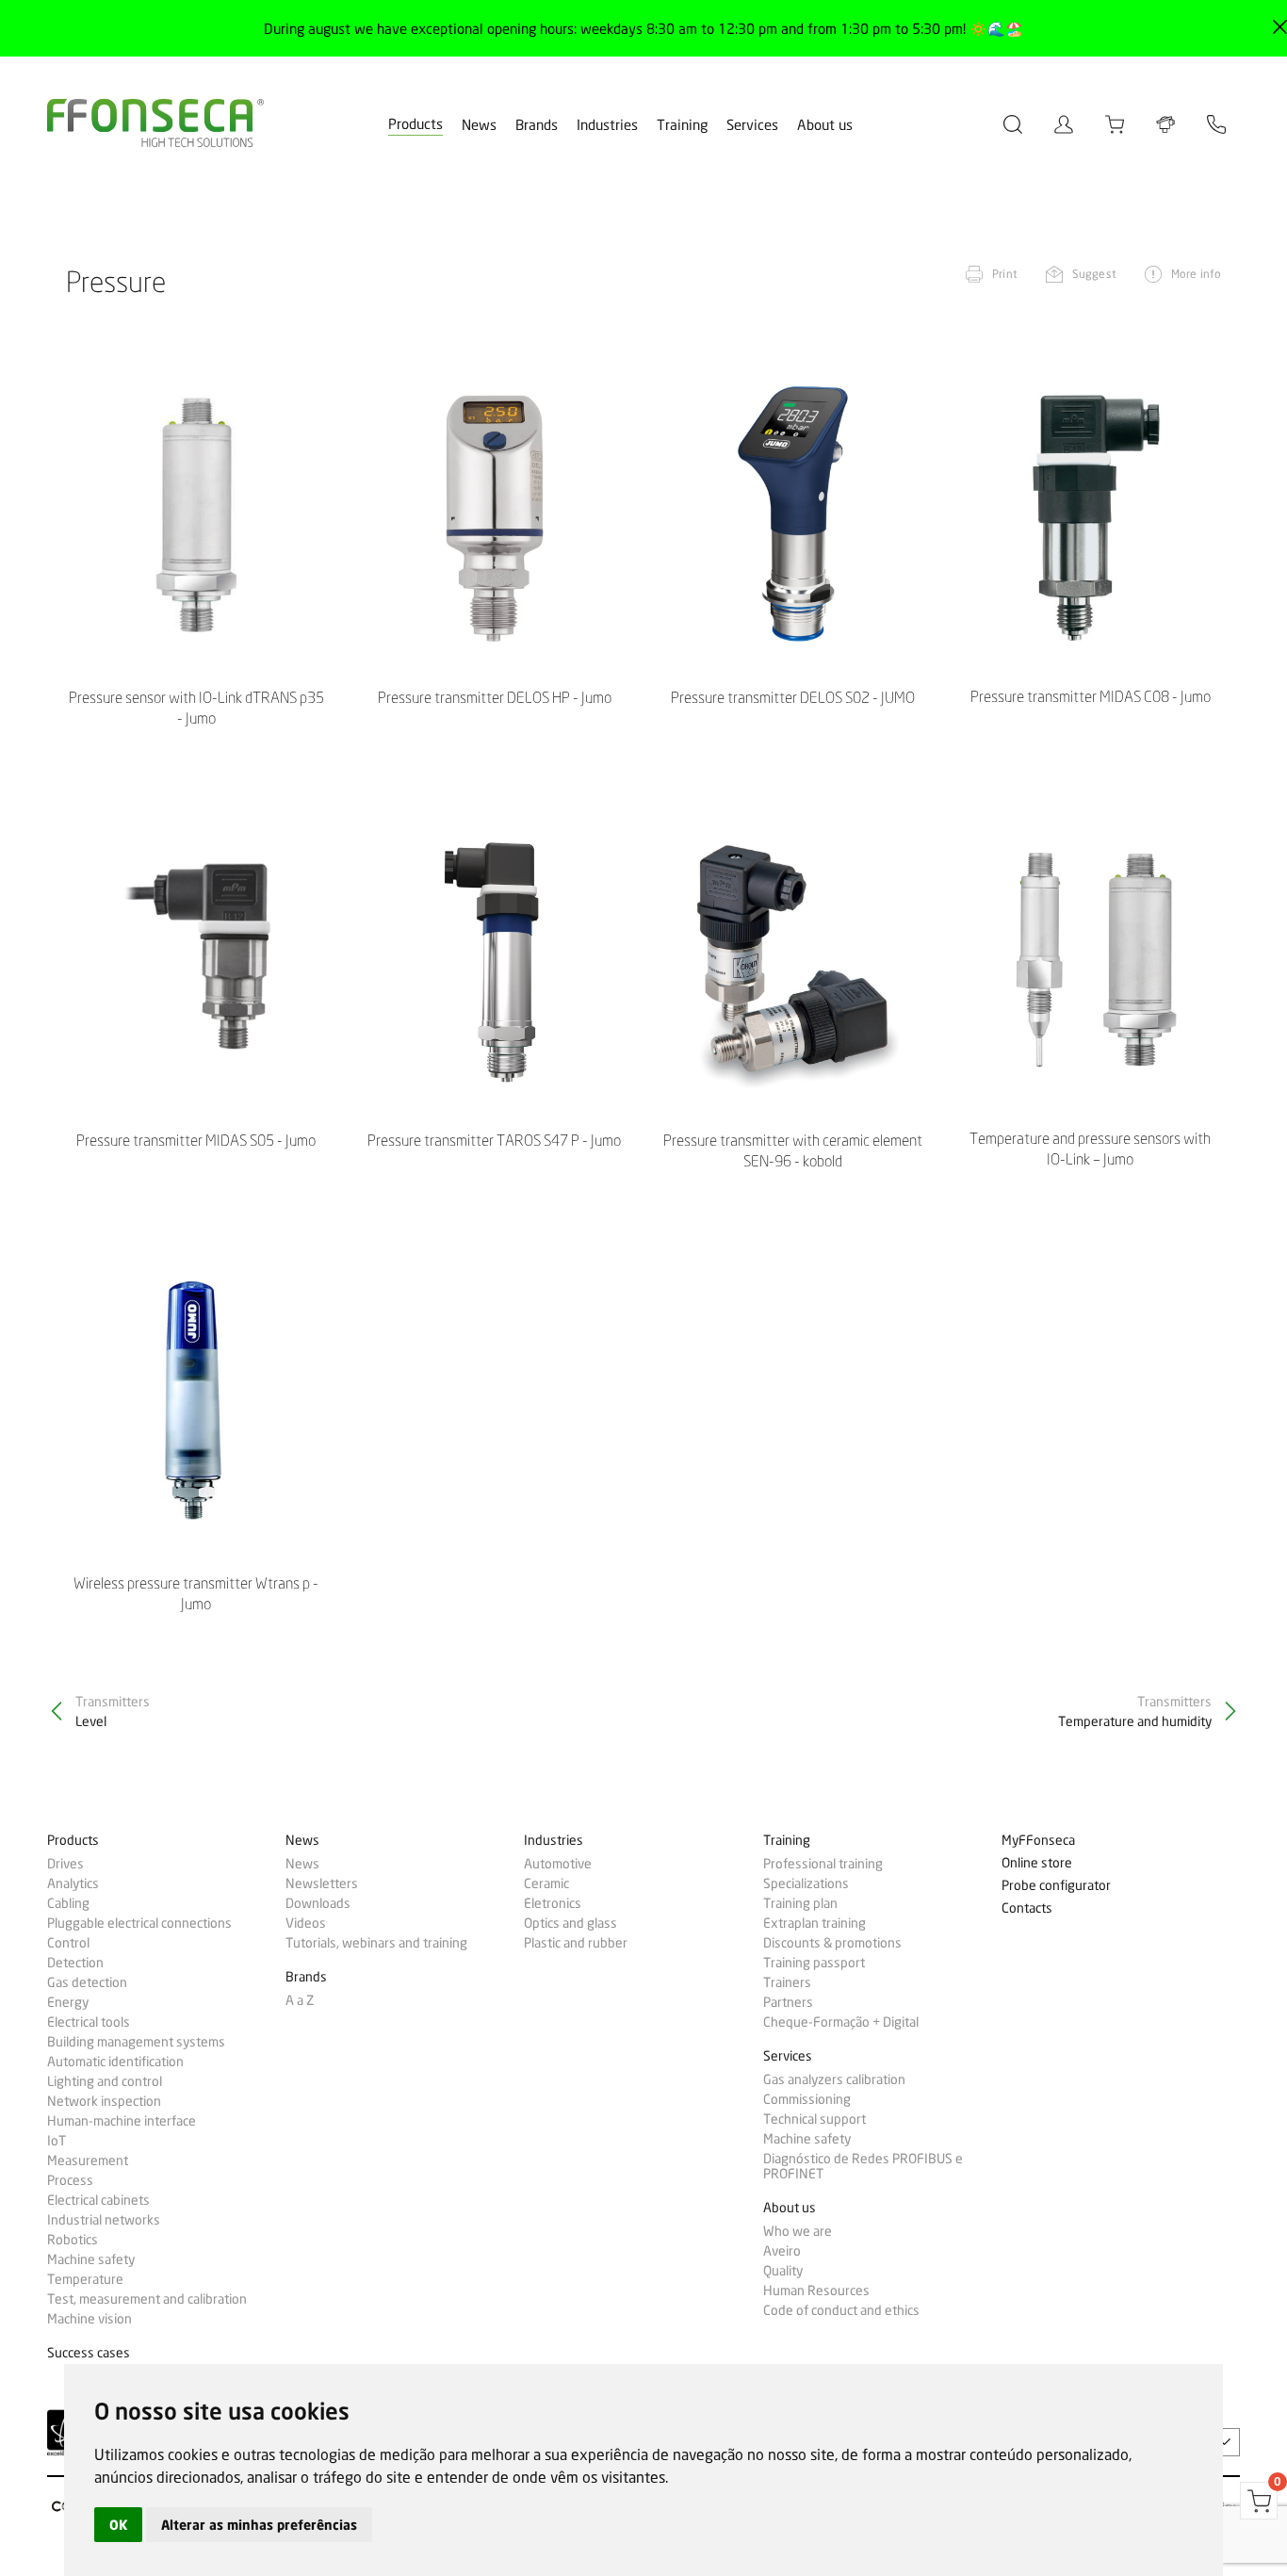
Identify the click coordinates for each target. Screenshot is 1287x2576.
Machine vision (90, 2319)
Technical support (815, 2119)
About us (825, 125)
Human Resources (816, 2291)
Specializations (806, 1883)
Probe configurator (1056, 1886)
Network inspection (104, 2101)
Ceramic (546, 1883)
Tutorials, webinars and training (376, 1943)
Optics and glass (570, 1923)
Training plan (800, 1903)
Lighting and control (105, 2081)
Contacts (1027, 1908)
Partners (788, 2002)
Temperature (85, 2279)
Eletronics (553, 1903)
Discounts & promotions (832, 1943)
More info (1196, 274)
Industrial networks (104, 2220)
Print (1005, 274)
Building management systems (136, 2042)
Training (682, 125)
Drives (65, 1864)
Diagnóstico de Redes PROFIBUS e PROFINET (863, 2166)
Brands (537, 125)
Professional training (823, 1864)
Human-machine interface (122, 2121)
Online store (1037, 1863)
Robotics (73, 2240)
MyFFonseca (1038, 1841)
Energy (68, 2002)
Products (415, 124)
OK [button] (118, 2525)
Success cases (89, 2353)
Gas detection (87, 1982)
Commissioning (807, 2099)
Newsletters (322, 1883)
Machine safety (91, 2259)
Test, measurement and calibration (147, 2299)
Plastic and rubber (576, 1943)
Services (752, 125)
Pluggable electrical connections (139, 1923)
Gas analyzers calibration (834, 2079)
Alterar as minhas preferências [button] (259, 2525)
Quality (783, 2271)
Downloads (318, 1903)
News (479, 125)
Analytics (73, 1883)
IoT (57, 2141)
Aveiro (782, 2251)
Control (68, 1943)
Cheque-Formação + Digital (841, 2022)
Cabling (68, 1903)
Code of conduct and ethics (841, 2310)
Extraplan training (815, 1923)
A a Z (300, 2000)
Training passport (814, 1963)
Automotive (558, 1864)
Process (70, 2180)
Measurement (88, 2160)
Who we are (798, 2231)
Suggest (1094, 274)
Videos (306, 1923)
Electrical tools (89, 2022)
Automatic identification (115, 2062)
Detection (75, 1963)
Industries (607, 125)
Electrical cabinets (98, 2200)
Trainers (787, 1982)
